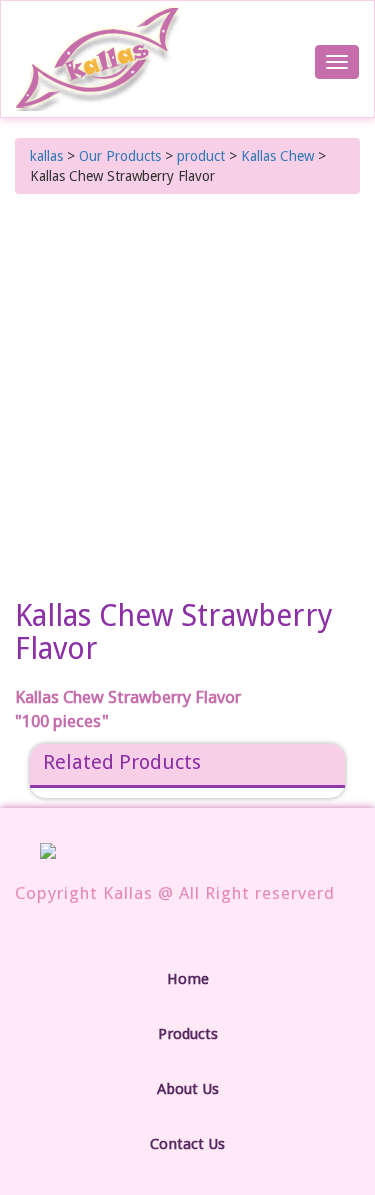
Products (188, 1034)
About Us (188, 1089)
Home (188, 979)
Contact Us (187, 1144)
